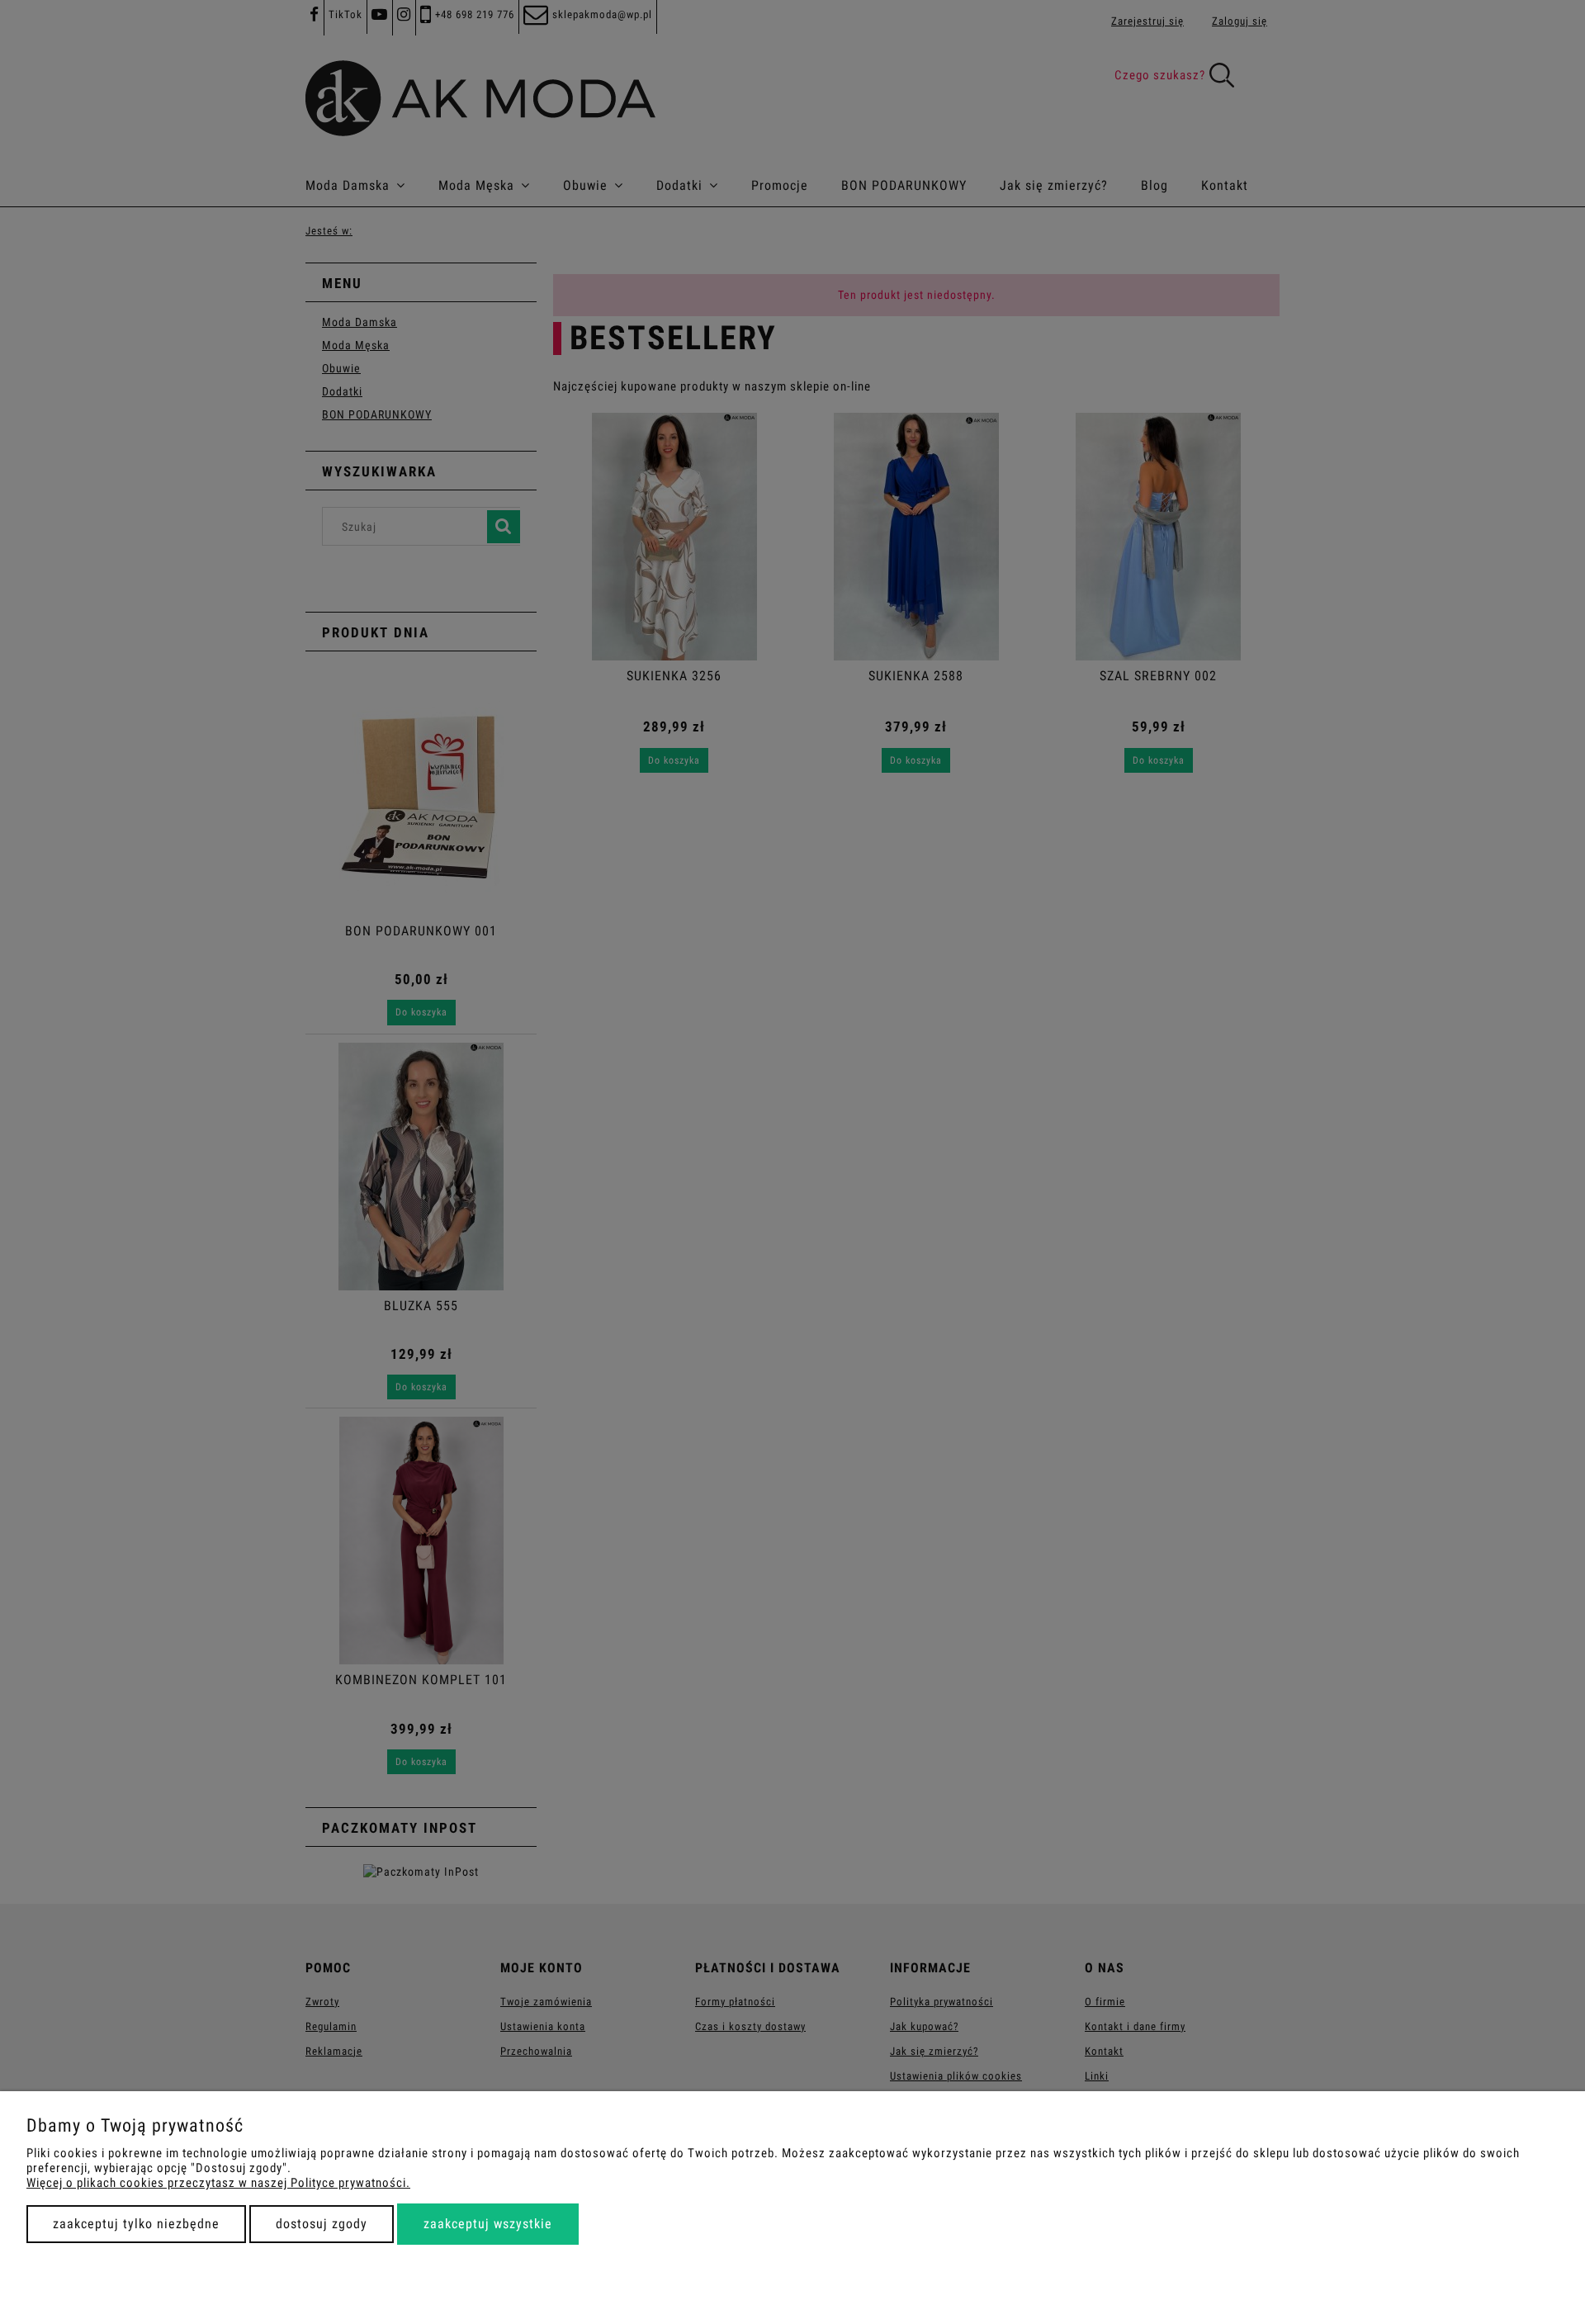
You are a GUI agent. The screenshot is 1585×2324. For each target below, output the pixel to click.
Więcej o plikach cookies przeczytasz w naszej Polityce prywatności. (218, 2183)
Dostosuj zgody (322, 2224)
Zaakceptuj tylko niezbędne (136, 2224)
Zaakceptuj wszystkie (488, 2224)
